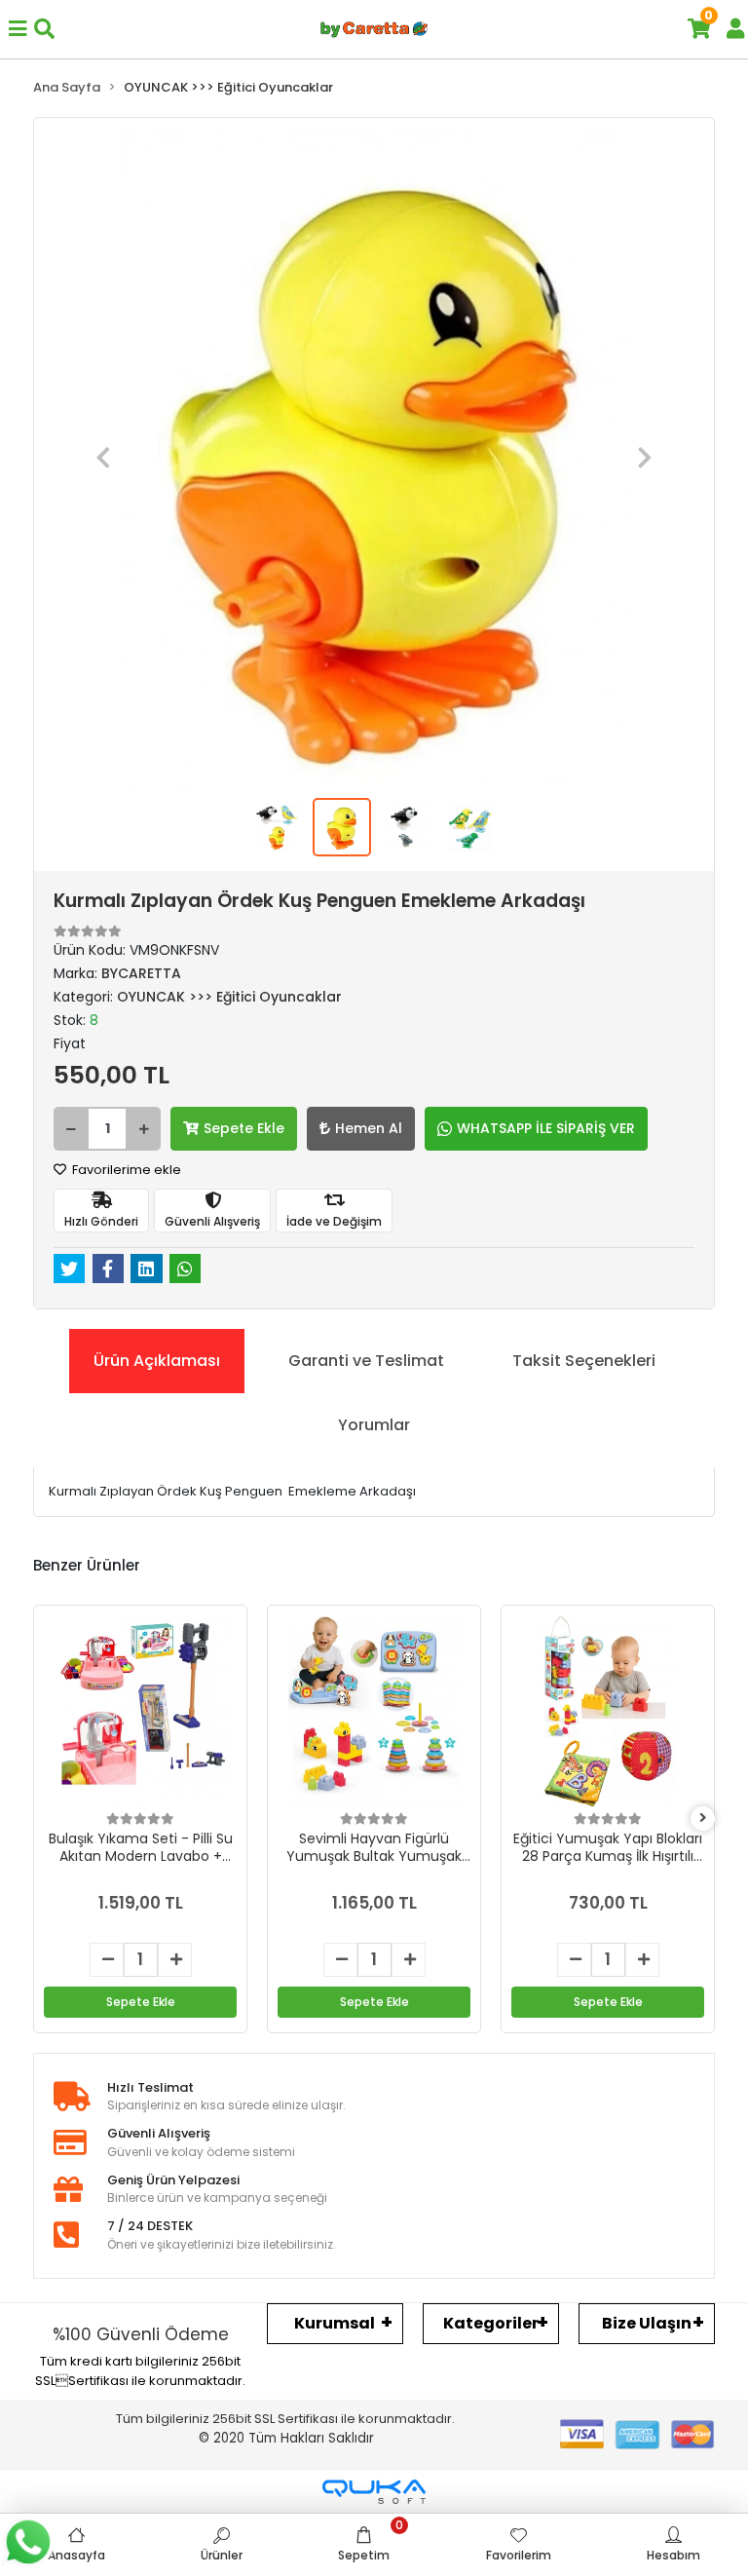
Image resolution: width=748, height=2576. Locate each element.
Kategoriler (491, 2323)
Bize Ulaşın (647, 2323)
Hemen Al (369, 1128)
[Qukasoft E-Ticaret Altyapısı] (374, 2492)
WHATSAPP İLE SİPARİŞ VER (546, 1128)
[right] (703, 1818)
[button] (103, 458)
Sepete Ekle (244, 1128)
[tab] (157, 1361)
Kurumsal (335, 2323)
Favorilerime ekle (125, 1170)
